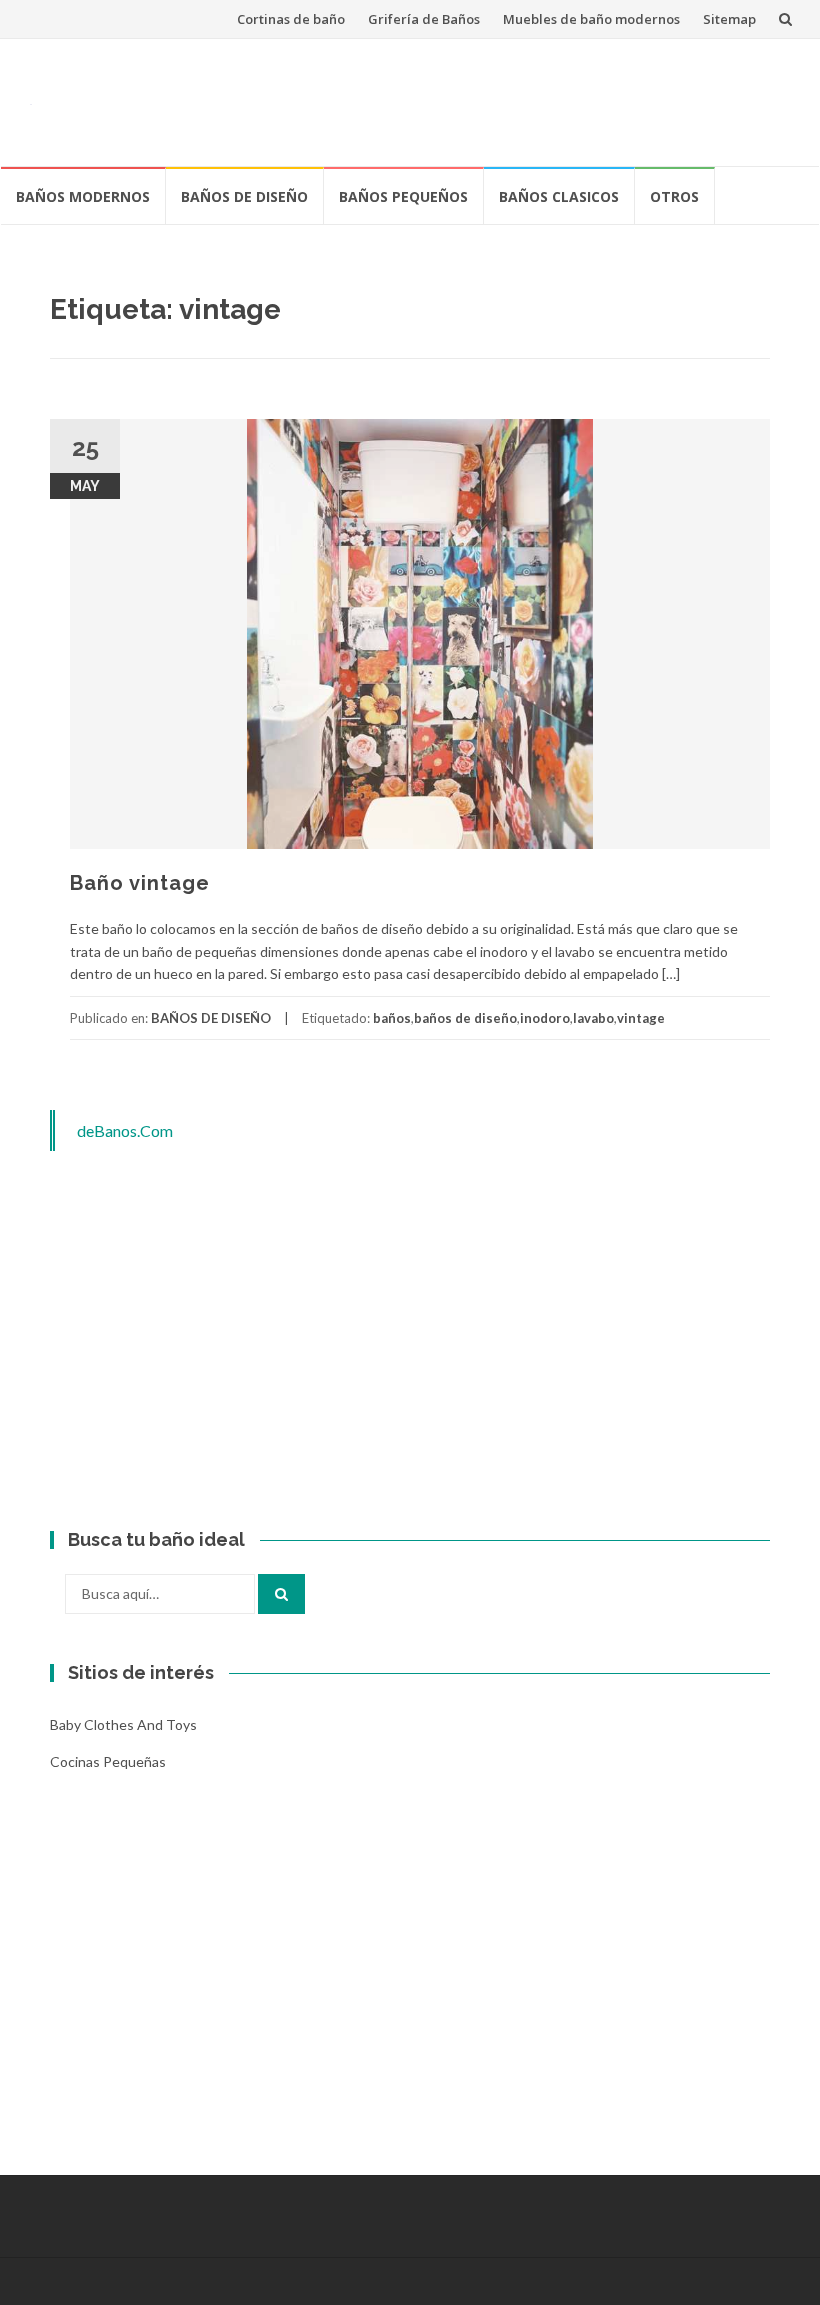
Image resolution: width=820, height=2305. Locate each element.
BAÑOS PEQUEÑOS (403, 196)
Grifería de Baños (424, 19)
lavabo (593, 1018)
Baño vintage (140, 883)
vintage (641, 1018)
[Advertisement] (426, 99)
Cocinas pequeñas (108, 1761)
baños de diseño (465, 1018)
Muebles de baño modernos (591, 19)
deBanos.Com (125, 1130)
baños (392, 1018)
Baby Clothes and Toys (123, 1724)
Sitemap (729, 19)
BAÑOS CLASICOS (559, 196)
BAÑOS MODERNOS (83, 196)
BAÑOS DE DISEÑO (244, 196)
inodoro (545, 1018)
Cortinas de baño (291, 19)
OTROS (674, 196)
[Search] (281, 1594)
